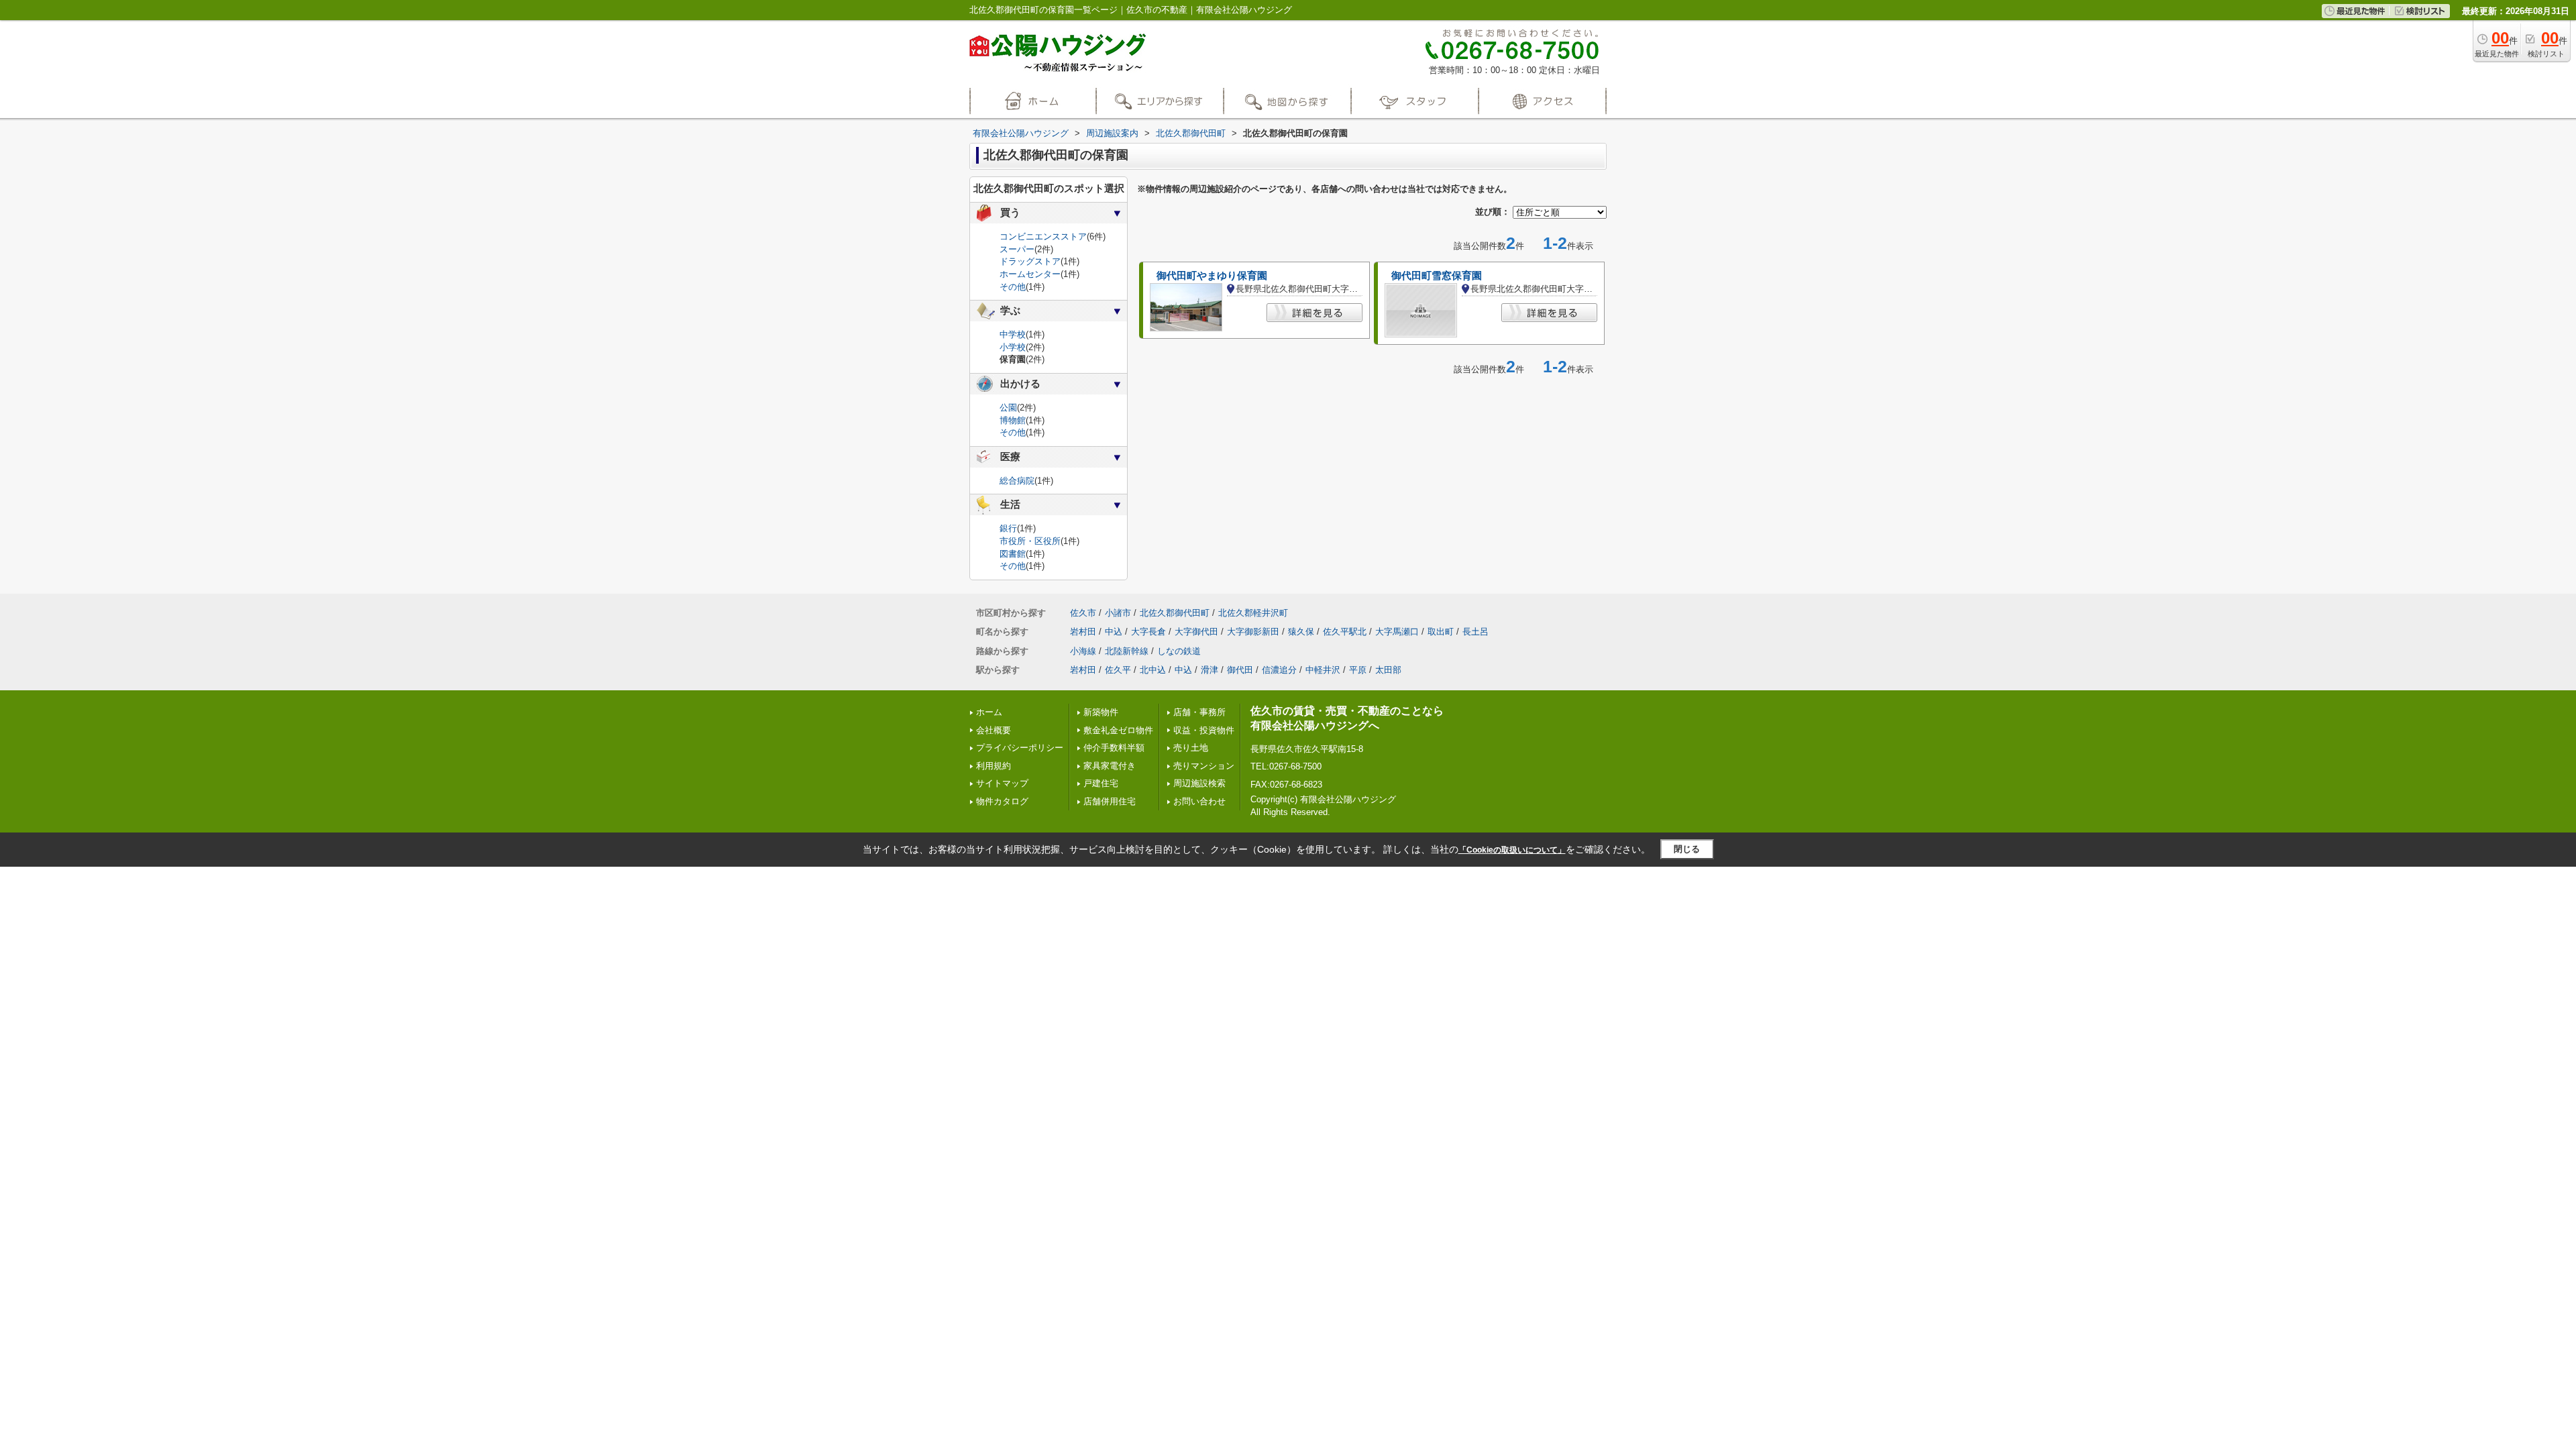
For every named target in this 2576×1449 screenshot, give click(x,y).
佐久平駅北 (1345, 632)
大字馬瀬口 (1397, 632)
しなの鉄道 (1179, 651)
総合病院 (1017, 481)
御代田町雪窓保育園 (1437, 276)
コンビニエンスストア (1043, 236)
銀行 (1008, 528)
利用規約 (994, 766)
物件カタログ (1002, 801)
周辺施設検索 (1199, 783)
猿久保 (1301, 632)
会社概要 (994, 730)
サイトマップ (1002, 783)
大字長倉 (1148, 632)
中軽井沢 (1323, 670)
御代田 (1240, 670)
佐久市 (1083, 613)
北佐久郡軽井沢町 (1253, 613)
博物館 (1013, 420)
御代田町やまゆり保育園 (1212, 276)
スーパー (1017, 249)
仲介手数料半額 (1114, 748)
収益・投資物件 (1204, 730)
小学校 (1013, 347)
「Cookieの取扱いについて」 (1512, 850)
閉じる (1687, 849)
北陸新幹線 (1127, 651)
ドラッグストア (1030, 261)
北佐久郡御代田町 (1175, 613)
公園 (1008, 408)
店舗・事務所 (1199, 712)
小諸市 (1118, 613)
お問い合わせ (1199, 801)
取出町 (1441, 632)
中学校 (1013, 334)
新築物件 (1101, 712)
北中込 (1153, 670)
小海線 (1083, 651)
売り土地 (1191, 748)
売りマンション (1204, 766)
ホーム (989, 712)
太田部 (1388, 670)
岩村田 (1083, 632)
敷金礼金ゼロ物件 (1118, 730)
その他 (1013, 287)
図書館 (1013, 554)
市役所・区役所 (1030, 541)
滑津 (1210, 670)
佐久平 (1118, 670)
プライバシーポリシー (1020, 748)
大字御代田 (1196, 632)
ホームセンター (1030, 274)
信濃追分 (1279, 670)
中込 (1114, 632)
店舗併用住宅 (1110, 801)
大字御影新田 (1253, 632)
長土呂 (1475, 632)
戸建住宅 (1101, 783)
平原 (1358, 670)
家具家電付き (1110, 766)
